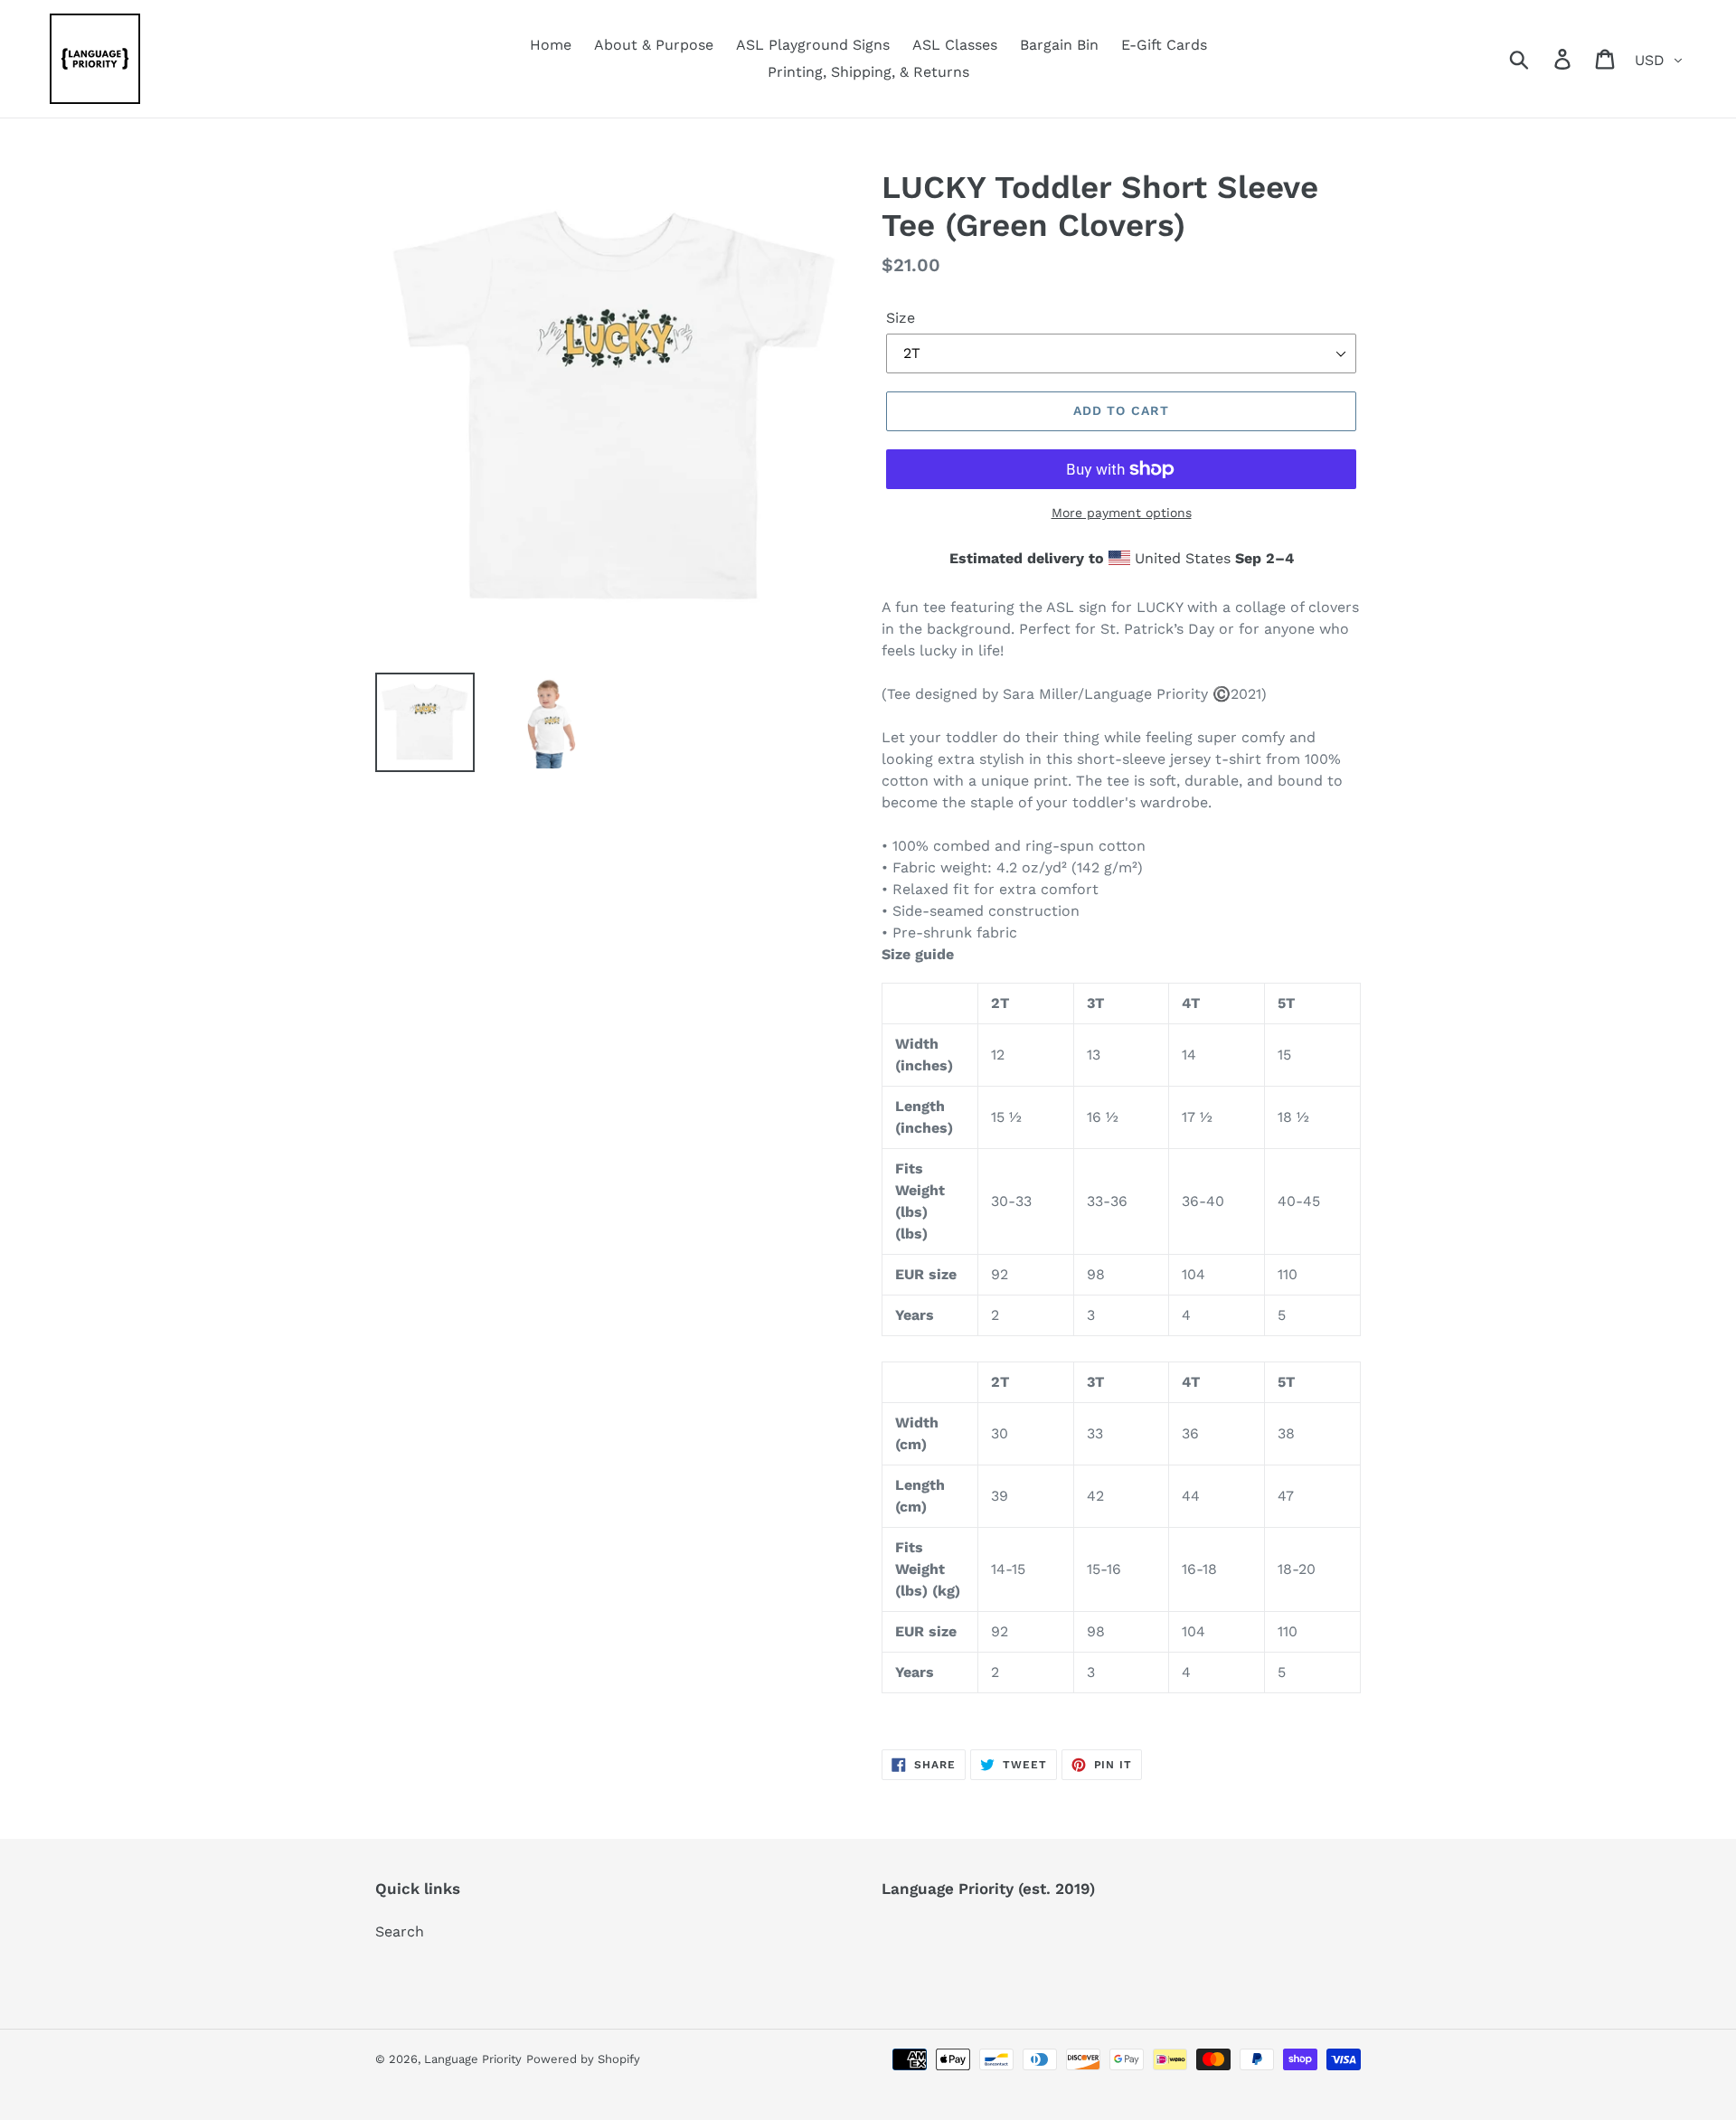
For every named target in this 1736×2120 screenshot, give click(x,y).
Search (400, 1932)
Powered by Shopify (583, 2059)
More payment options (1122, 513)
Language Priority (473, 2059)
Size (901, 318)
